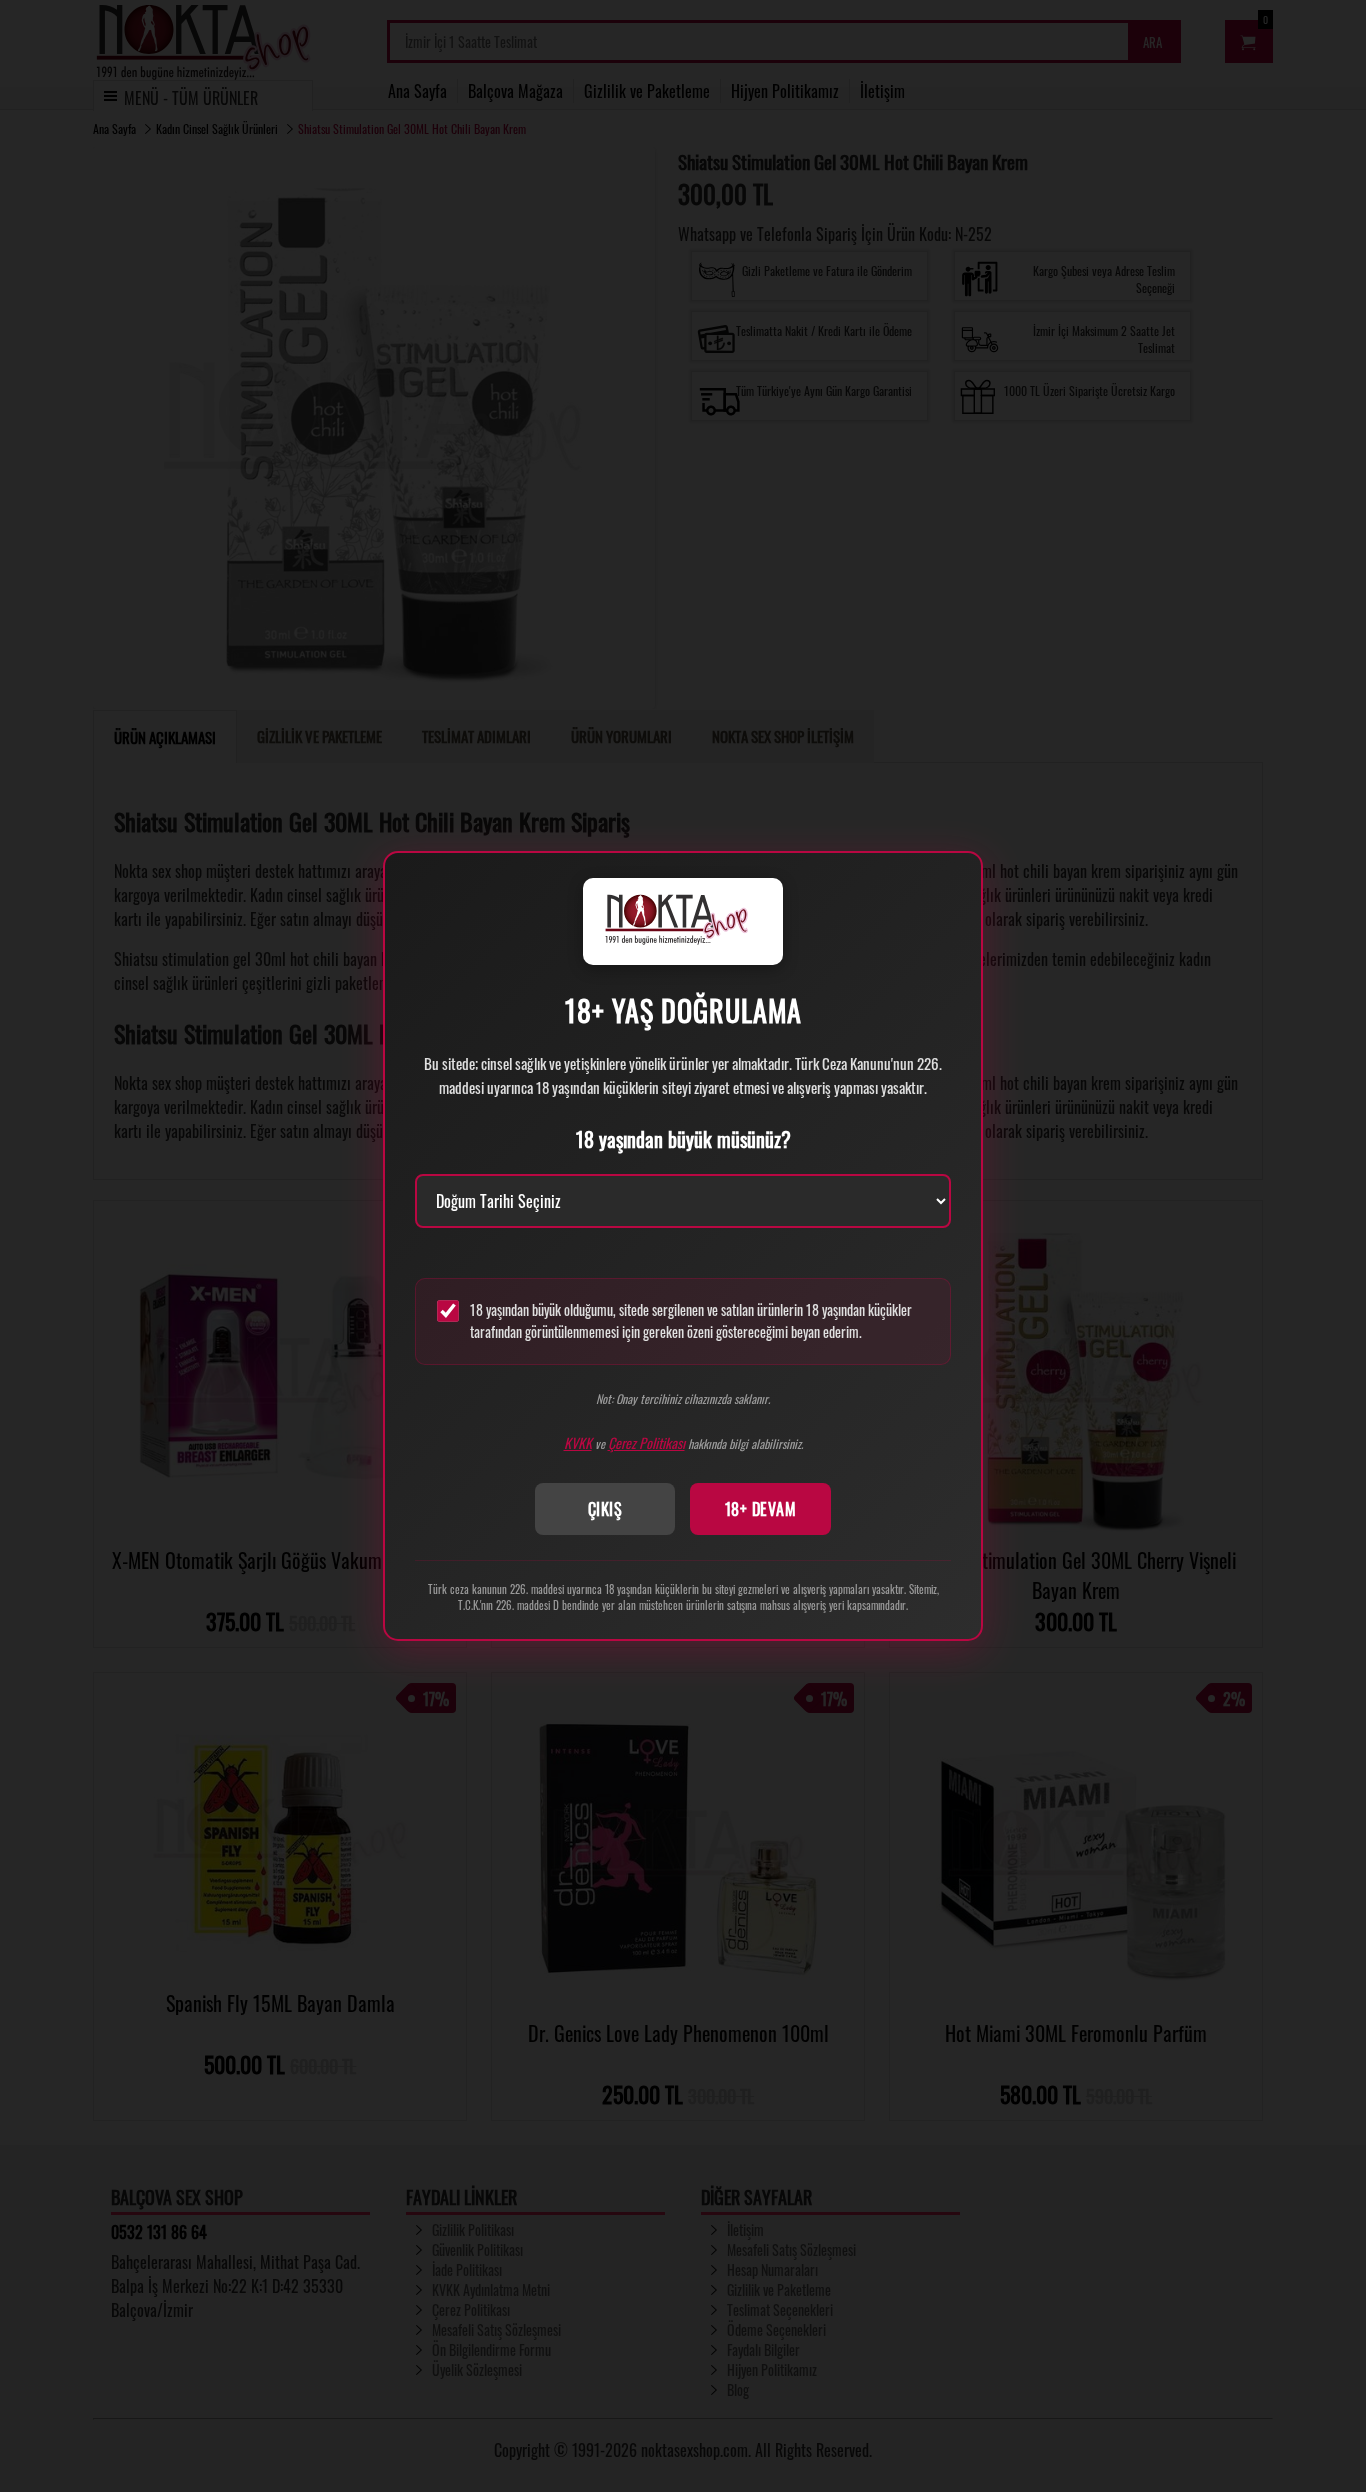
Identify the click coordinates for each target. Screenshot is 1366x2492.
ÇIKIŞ (605, 1509)
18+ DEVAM (761, 1509)
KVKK (578, 1442)
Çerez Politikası (646, 1442)
